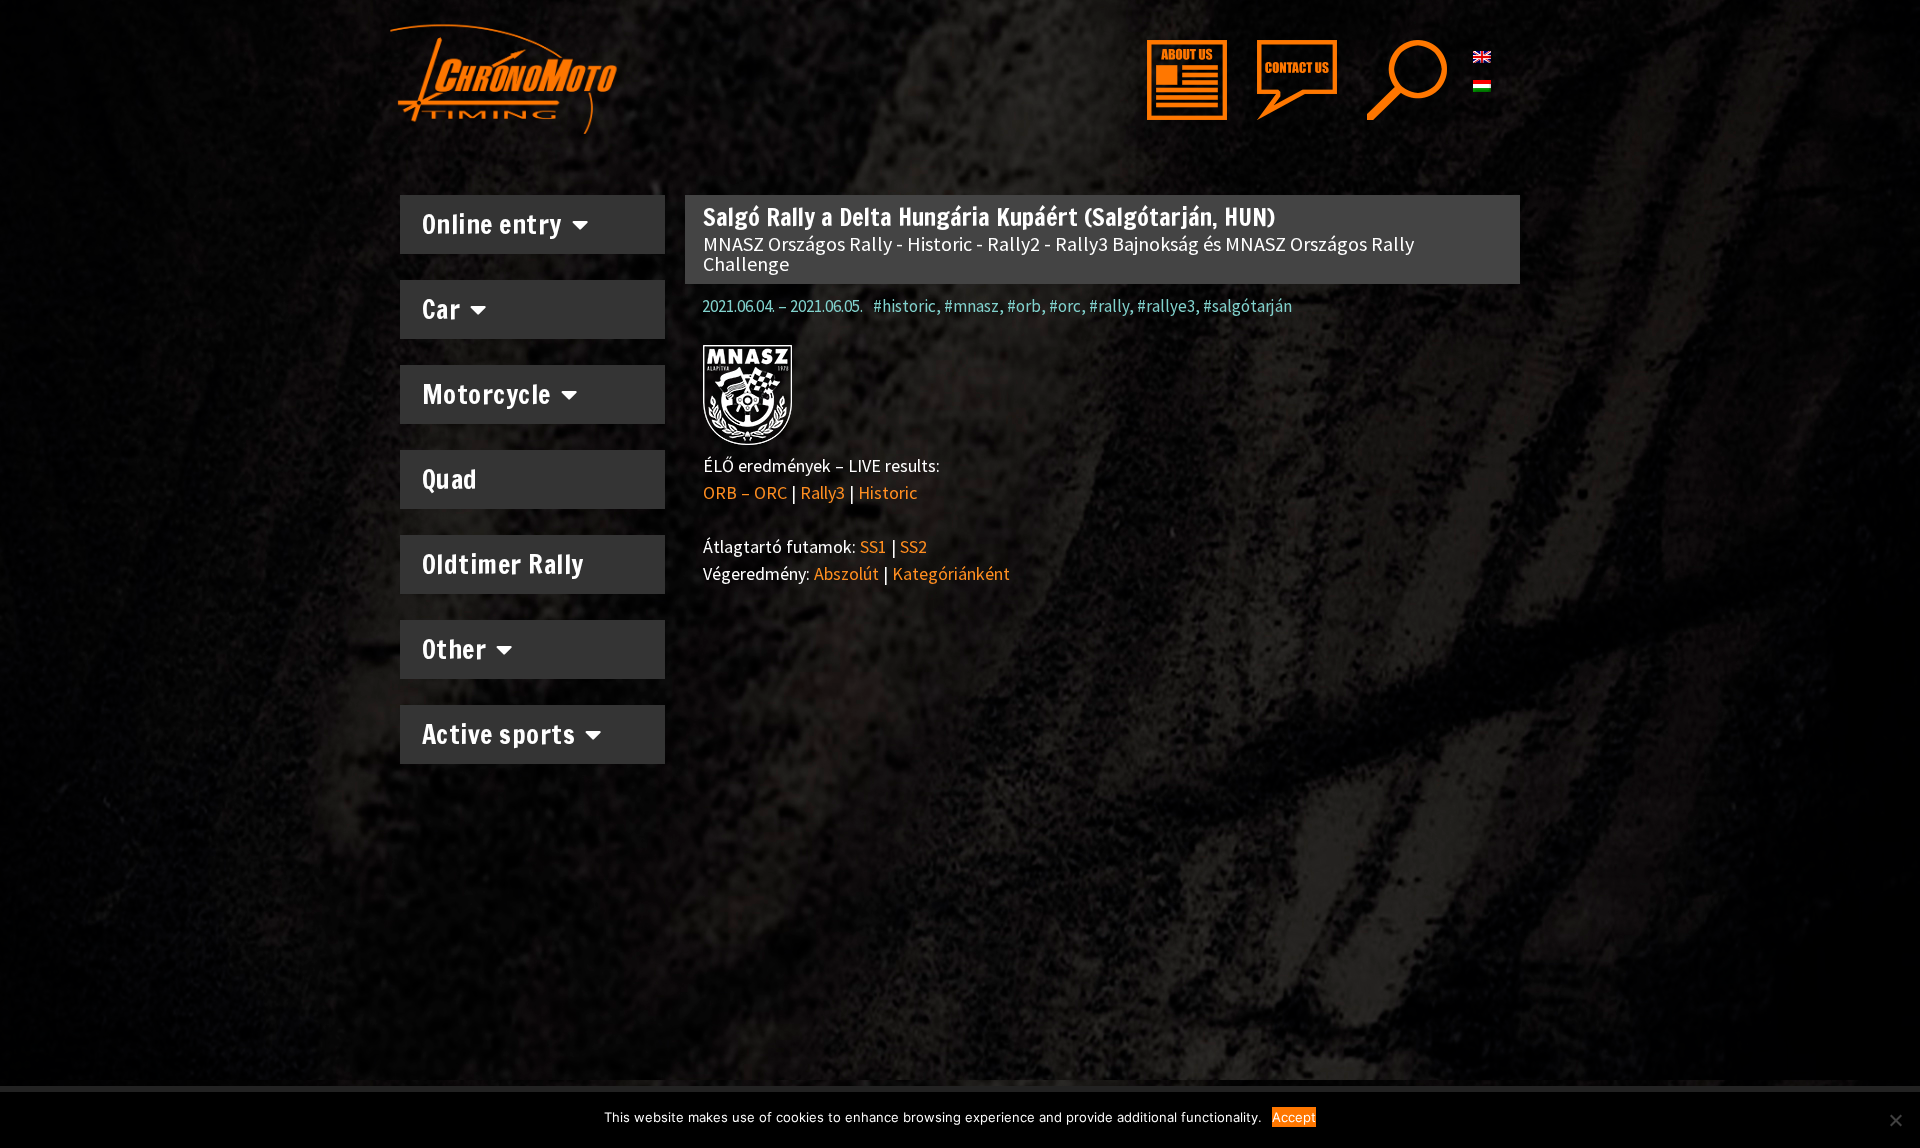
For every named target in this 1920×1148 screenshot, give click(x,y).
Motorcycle (486, 394)
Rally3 (822, 492)
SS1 (873, 546)
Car (441, 309)
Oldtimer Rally (503, 564)
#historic (904, 306)
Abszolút (846, 573)
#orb (1024, 306)
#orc (1065, 306)
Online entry (492, 224)
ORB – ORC (745, 492)
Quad (450, 479)
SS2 (913, 546)
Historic (887, 492)
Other (454, 649)
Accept (1294, 1117)
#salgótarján (1247, 306)
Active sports (499, 734)
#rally (1109, 306)
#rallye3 (1166, 306)
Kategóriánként (951, 573)
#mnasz (971, 306)
